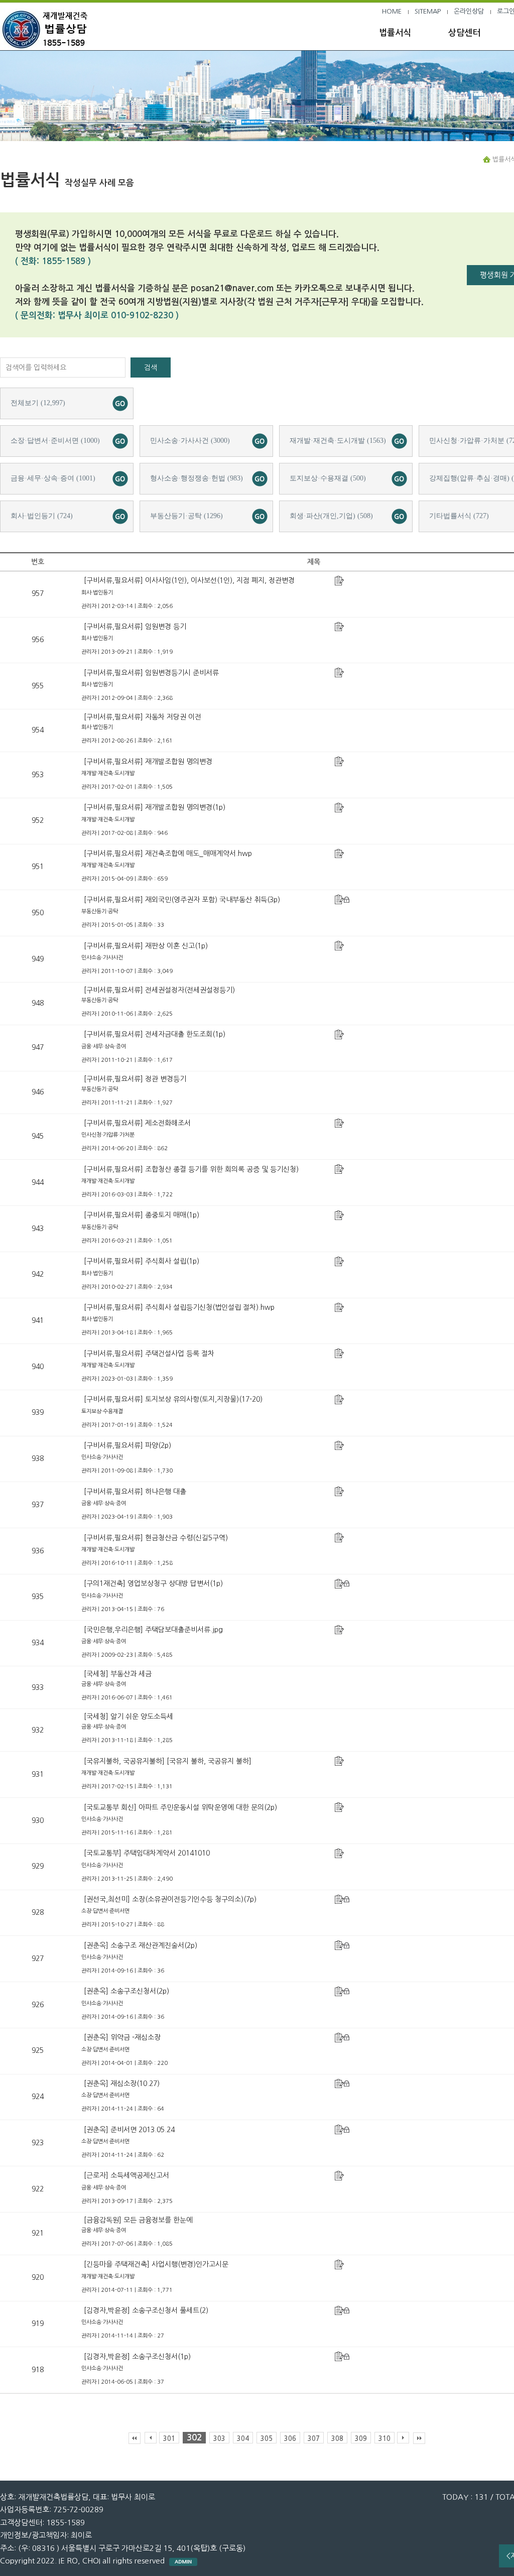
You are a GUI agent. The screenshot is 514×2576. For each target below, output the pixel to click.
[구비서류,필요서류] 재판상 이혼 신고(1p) (146, 946)
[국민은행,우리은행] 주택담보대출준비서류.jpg (153, 1630)
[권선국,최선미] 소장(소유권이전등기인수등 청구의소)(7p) (170, 1899)
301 (169, 2439)
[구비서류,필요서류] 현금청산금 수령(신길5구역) (156, 1538)
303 (219, 2439)
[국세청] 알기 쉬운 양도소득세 (128, 1716)
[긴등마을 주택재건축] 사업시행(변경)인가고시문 (156, 2264)
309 (361, 2439)
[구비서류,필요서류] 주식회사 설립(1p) (142, 1261)
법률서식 (395, 33)
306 (290, 2439)
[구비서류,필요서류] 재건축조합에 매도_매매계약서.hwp (168, 853)
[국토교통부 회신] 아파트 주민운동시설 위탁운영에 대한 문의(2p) (180, 1807)
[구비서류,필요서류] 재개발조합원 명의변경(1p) (155, 807)
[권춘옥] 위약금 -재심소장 (122, 2037)
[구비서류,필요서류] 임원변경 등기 (135, 627)
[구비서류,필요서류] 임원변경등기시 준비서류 (151, 673)
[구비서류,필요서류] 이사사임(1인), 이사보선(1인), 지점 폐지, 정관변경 (189, 580)
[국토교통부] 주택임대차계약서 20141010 (147, 1853)
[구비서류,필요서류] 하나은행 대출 (135, 1492)
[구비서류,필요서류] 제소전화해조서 (137, 1123)
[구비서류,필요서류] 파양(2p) (127, 1445)
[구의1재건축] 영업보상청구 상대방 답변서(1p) (153, 1583)
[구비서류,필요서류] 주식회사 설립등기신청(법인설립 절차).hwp (179, 1307)
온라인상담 (469, 11)
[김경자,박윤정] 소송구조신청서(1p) (137, 2357)
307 (314, 2439)
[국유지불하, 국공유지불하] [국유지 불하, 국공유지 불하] (168, 1761)
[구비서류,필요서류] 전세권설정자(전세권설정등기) (159, 990)
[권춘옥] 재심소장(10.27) (122, 2083)
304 (243, 2439)
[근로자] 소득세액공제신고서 (126, 2175)
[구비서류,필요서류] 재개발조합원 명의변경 (148, 762)
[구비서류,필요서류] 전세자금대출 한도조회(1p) (155, 1034)
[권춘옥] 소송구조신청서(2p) (126, 1991)
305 (267, 2439)
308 (337, 2439)
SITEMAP (428, 11)
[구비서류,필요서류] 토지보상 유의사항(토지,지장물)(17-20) (173, 1399)
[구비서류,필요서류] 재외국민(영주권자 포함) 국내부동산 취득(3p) (182, 900)
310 (384, 2439)
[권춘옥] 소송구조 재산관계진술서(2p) (141, 1945)
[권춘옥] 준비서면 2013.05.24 (129, 2130)
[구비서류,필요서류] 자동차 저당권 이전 (143, 717)
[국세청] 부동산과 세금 (118, 1674)
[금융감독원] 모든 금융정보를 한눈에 (138, 2220)
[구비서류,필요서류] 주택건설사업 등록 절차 (149, 1354)
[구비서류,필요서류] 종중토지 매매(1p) (142, 1215)
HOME (392, 11)
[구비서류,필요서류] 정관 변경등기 (135, 1079)
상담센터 (464, 33)
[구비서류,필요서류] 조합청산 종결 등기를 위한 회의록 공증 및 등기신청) (191, 1169)
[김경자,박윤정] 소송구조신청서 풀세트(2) (146, 2310)
